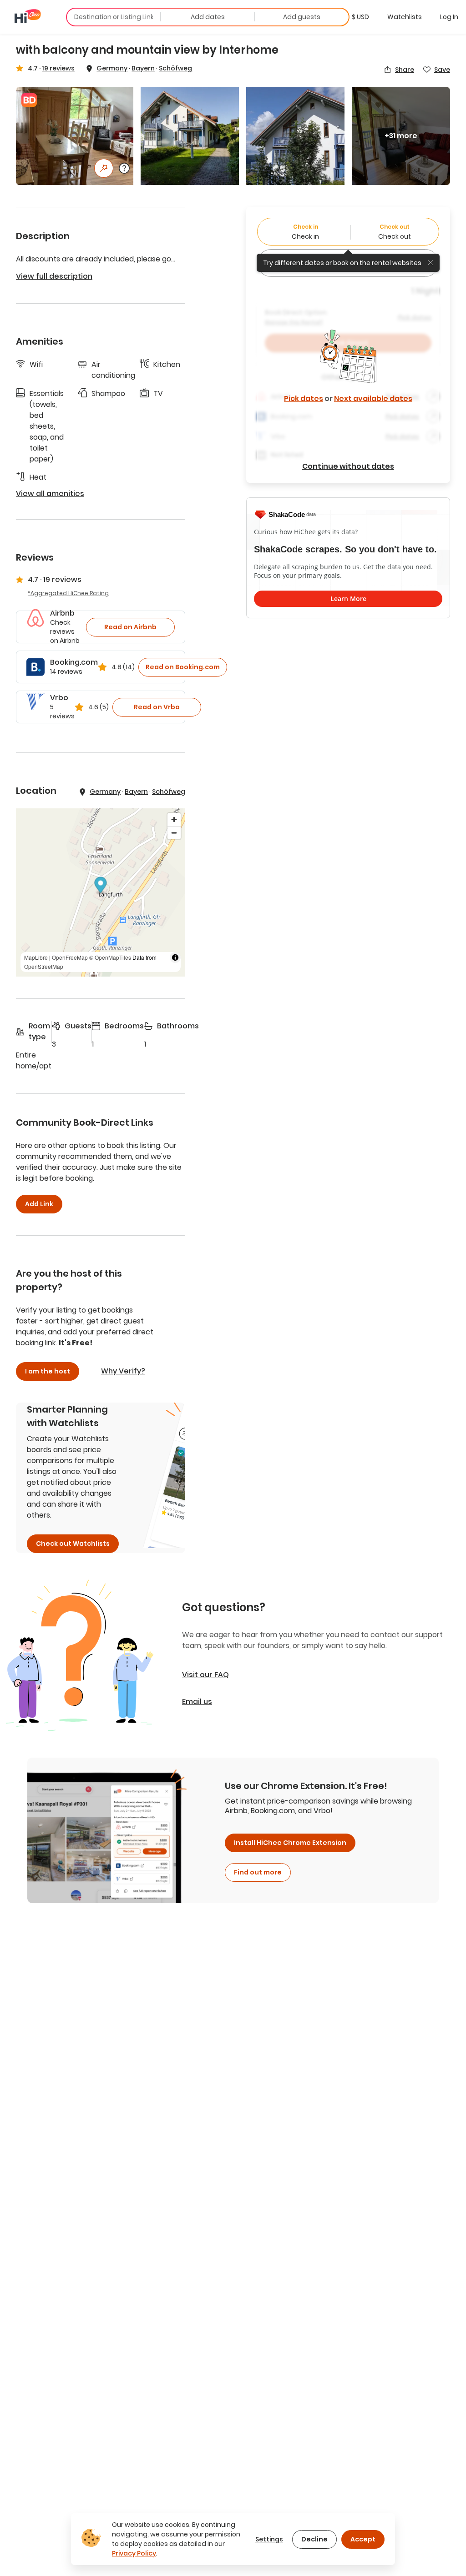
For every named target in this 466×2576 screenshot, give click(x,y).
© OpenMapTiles (110, 957)
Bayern (143, 68)
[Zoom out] (174, 833)
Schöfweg (175, 68)
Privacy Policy (134, 2553)
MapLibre (36, 957)
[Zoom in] (174, 819)
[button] (360, 17)
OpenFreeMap (70, 957)
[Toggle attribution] (175, 957)
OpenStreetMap (44, 966)
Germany (112, 68)
